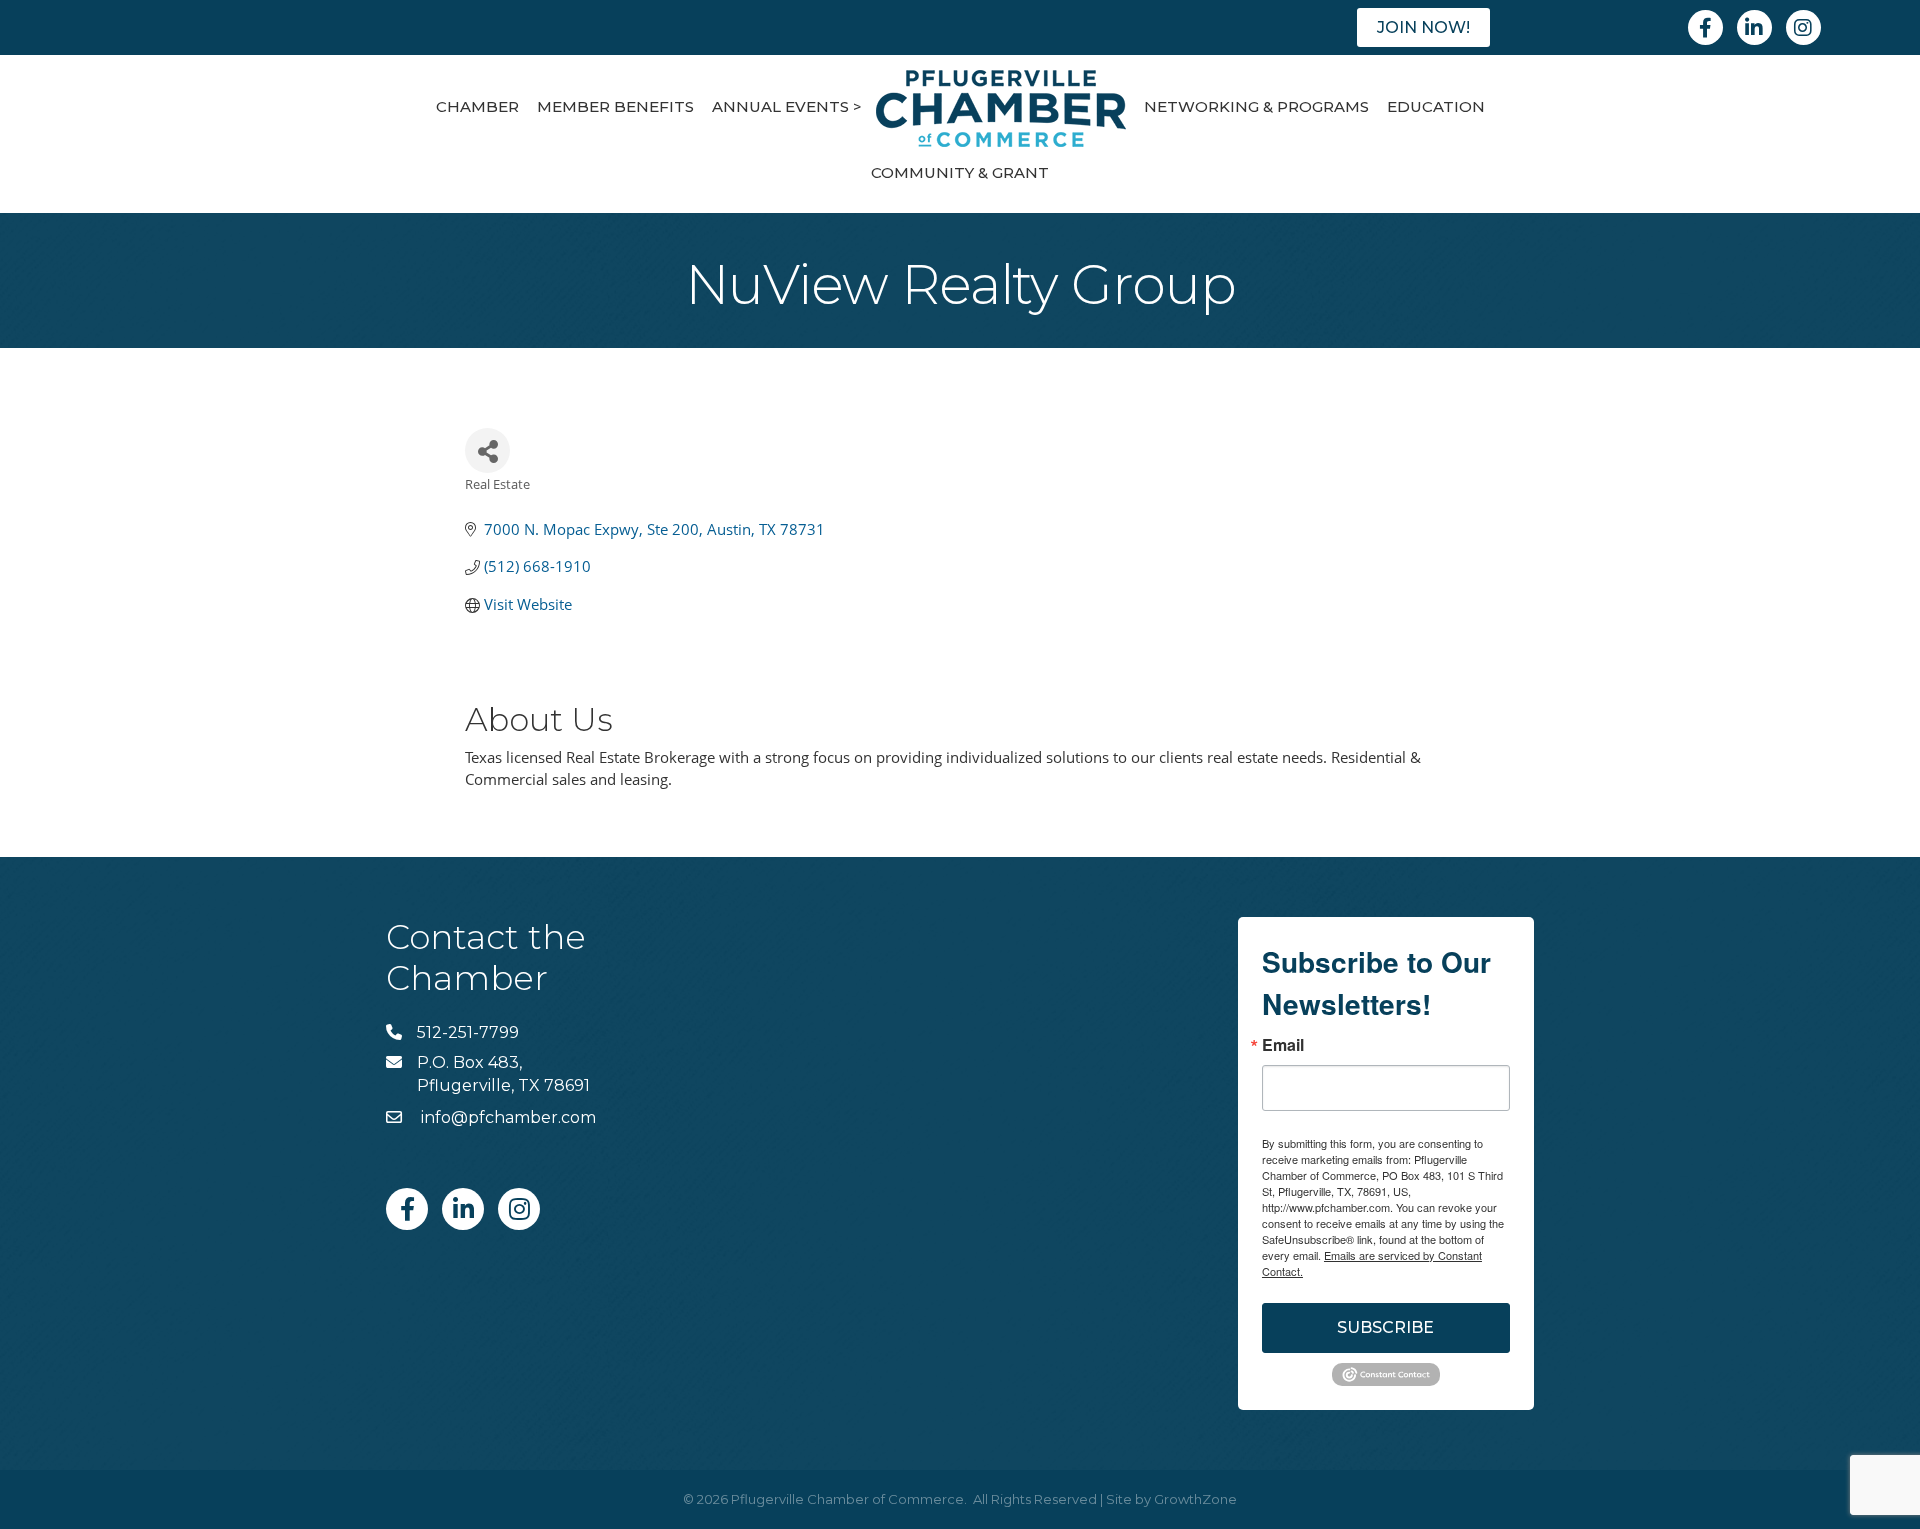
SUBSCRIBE (1385, 1327)
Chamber (477, 106)
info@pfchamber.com (506, 1117)
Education (1436, 106)
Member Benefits (615, 106)
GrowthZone (1195, 1499)
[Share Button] (487, 450)
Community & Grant (960, 172)
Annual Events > (787, 106)
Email (1283, 1045)
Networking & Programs (1256, 106)
